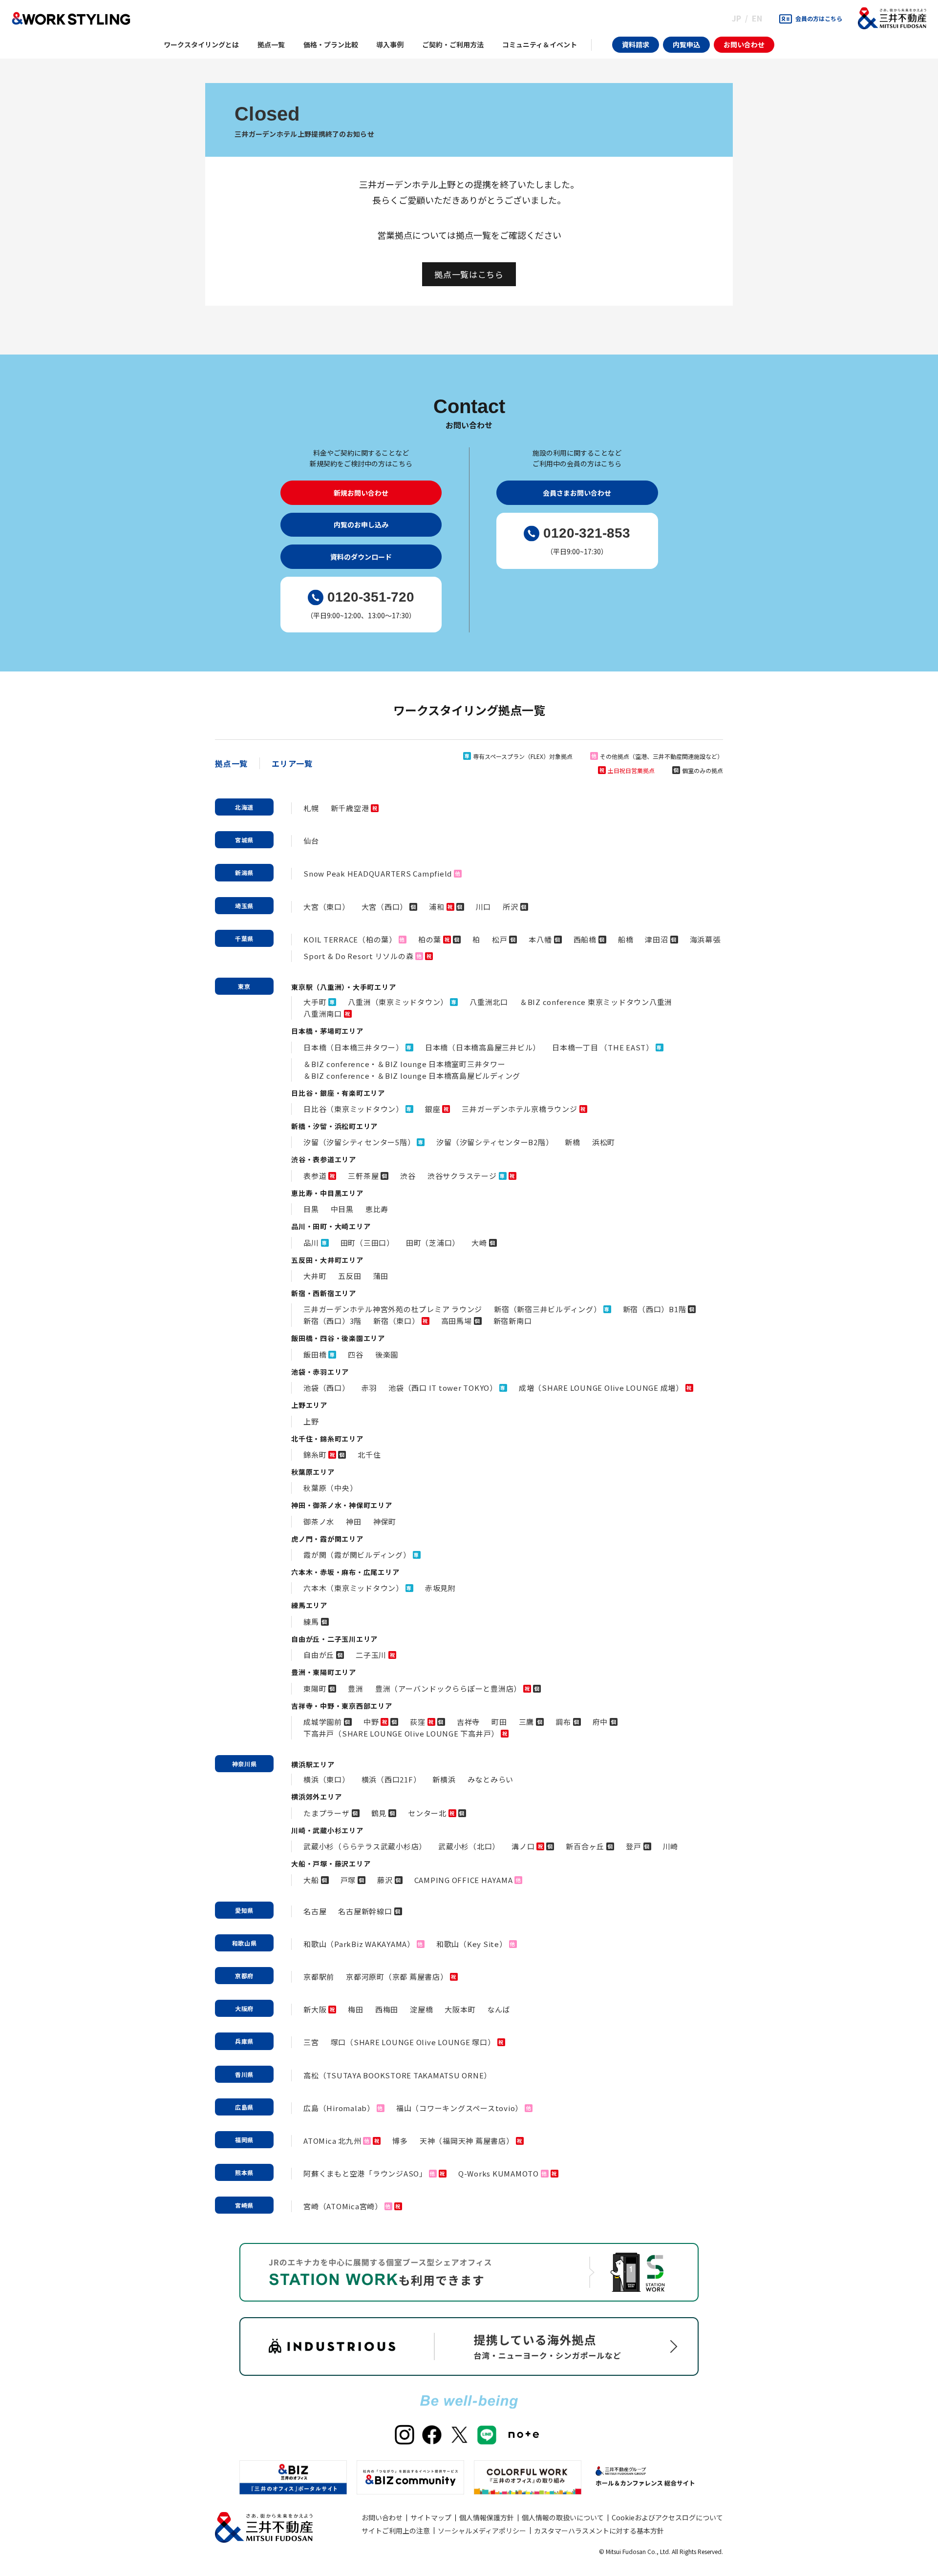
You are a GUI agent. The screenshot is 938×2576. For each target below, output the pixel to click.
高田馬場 (457, 1321)
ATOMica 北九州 (332, 2141)
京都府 (244, 1976)
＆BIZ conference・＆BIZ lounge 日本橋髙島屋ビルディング (412, 1076)
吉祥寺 (468, 1722)
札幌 (311, 808)
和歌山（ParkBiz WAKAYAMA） (359, 1944)
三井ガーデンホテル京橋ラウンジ (519, 1109)
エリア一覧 (292, 763)
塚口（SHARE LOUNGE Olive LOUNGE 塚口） (413, 2042)
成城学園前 (323, 1722)
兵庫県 (244, 2041)
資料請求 (636, 44)
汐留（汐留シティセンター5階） (359, 1142)
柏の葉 (430, 939)
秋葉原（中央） (330, 1488)
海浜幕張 (705, 939)
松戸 (500, 939)
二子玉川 (371, 1655)
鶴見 (379, 1813)
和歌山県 (245, 1943)
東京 (244, 986)
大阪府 (244, 2008)
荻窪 (418, 1722)
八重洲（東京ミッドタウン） (398, 1002)
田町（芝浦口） (433, 1243)
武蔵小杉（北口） (469, 1846)
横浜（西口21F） (391, 1779)
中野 (371, 1722)
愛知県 (244, 1910)
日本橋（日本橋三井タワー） (353, 1047)
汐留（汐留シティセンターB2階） (495, 1142)
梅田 (356, 2009)
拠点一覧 (231, 763)
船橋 (626, 939)
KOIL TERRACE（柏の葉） (350, 939)
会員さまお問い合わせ (577, 493)
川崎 (671, 1846)
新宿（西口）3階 (332, 1321)
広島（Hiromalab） (339, 2108)
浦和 (437, 907)
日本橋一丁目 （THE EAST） (603, 1047)
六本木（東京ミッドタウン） (353, 1588)
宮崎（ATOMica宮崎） (343, 2206)
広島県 (244, 2107)
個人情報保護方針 (487, 2517)
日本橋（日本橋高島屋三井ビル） (483, 1047)
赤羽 (369, 1388)
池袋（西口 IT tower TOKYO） (443, 1388)
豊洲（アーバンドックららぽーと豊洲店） (448, 1688)
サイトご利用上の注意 (396, 2531)
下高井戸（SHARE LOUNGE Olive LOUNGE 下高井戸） (401, 1733)
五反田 (350, 1276)
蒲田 (381, 1276)
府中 (600, 1722)
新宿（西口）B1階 (655, 1309)
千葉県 (244, 938)
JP (736, 18)
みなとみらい (491, 1779)
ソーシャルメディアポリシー (482, 2531)
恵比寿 (377, 1209)
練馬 (311, 1622)
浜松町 (604, 1142)
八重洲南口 (323, 1014)
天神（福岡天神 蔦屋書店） (467, 2141)
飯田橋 (315, 1354)
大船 (311, 1880)
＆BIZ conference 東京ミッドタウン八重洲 (596, 1002)
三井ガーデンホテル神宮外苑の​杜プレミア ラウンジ (393, 1309)
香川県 (244, 2074)
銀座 (433, 1109)
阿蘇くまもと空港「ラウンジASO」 (365, 2173)
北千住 (369, 1455)
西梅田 (387, 2009)
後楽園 (387, 1354)
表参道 (315, 1176)
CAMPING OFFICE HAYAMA (464, 1880)
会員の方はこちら (819, 18)
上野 (311, 1421)
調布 (563, 1722)
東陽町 (315, 1688)
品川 (311, 1243)
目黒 (311, 1209)
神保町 (385, 1521)
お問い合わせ (744, 44)
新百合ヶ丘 (585, 1846)
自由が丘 (319, 1655)
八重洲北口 (489, 1002)
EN (757, 18)
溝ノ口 (523, 1846)
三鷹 (527, 1722)
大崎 (479, 1243)
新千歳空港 (350, 808)
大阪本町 (460, 2009)
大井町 (315, 1276)
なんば (499, 2009)
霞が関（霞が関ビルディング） (357, 1555)
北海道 (244, 807)
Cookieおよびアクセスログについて (667, 2517)
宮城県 (244, 840)
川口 (484, 907)
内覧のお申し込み (361, 524)
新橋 (573, 1142)
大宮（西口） (385, 907)
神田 (354, 1521)
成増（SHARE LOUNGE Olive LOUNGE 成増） (601, 1388)
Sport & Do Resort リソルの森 (358, 956)
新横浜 (444, 1779)
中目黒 (342, 1209)
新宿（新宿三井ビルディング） (548, 1309)
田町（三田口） (367, 1243)
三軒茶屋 (363, 1176)
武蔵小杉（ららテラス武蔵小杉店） (365, 1846)
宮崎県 (244, 2205)
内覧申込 (686, 44)
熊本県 (244, 2172)
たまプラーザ (327, 1813)
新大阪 (315, 2009)
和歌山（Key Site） (472, 1944)
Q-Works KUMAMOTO (499, 2173)
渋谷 (408, 1176)
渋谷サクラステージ (462, 1176)
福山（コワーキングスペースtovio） (459, 2108)
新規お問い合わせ (361, 493)
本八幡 (540, 939)
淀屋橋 (421, 2009)
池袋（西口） (327, 1388)
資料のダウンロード (361, 557)
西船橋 (585, 939)
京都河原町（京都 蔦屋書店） (397, 1977)
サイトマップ (431, 2517)
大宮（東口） (327, 907)
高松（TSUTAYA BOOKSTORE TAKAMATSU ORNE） (397, 2075)
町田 (499, 1722)
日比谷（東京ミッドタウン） (353, 1109)
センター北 (427, 1813)
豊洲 (356, 1688)
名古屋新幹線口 (365, 1911)
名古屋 (315, 1911)
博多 (400, 2141)
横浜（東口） (327, 1779)
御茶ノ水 (319, 1521)
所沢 (511, 907)
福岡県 (244, 2140)
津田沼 (656, 939)
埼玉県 (244, 906)
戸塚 (348, 1880)
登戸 (634, 1846)
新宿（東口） (396, 1321)
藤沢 (385, 1880)
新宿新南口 (513, 1321)
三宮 (311, 2042)
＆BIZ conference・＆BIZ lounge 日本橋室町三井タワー (405, 1064)
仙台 (311, 841)
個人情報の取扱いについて (563, 2517)
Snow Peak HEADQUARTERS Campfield (378, 873)
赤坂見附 (440, 1588)
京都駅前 (319, 1977)
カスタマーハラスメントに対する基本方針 (599, 2531)
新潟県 (244, 872)
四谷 (356, 1354)
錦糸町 (315, 1455)
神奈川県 (245, 1764)
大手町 (315, 1002)
